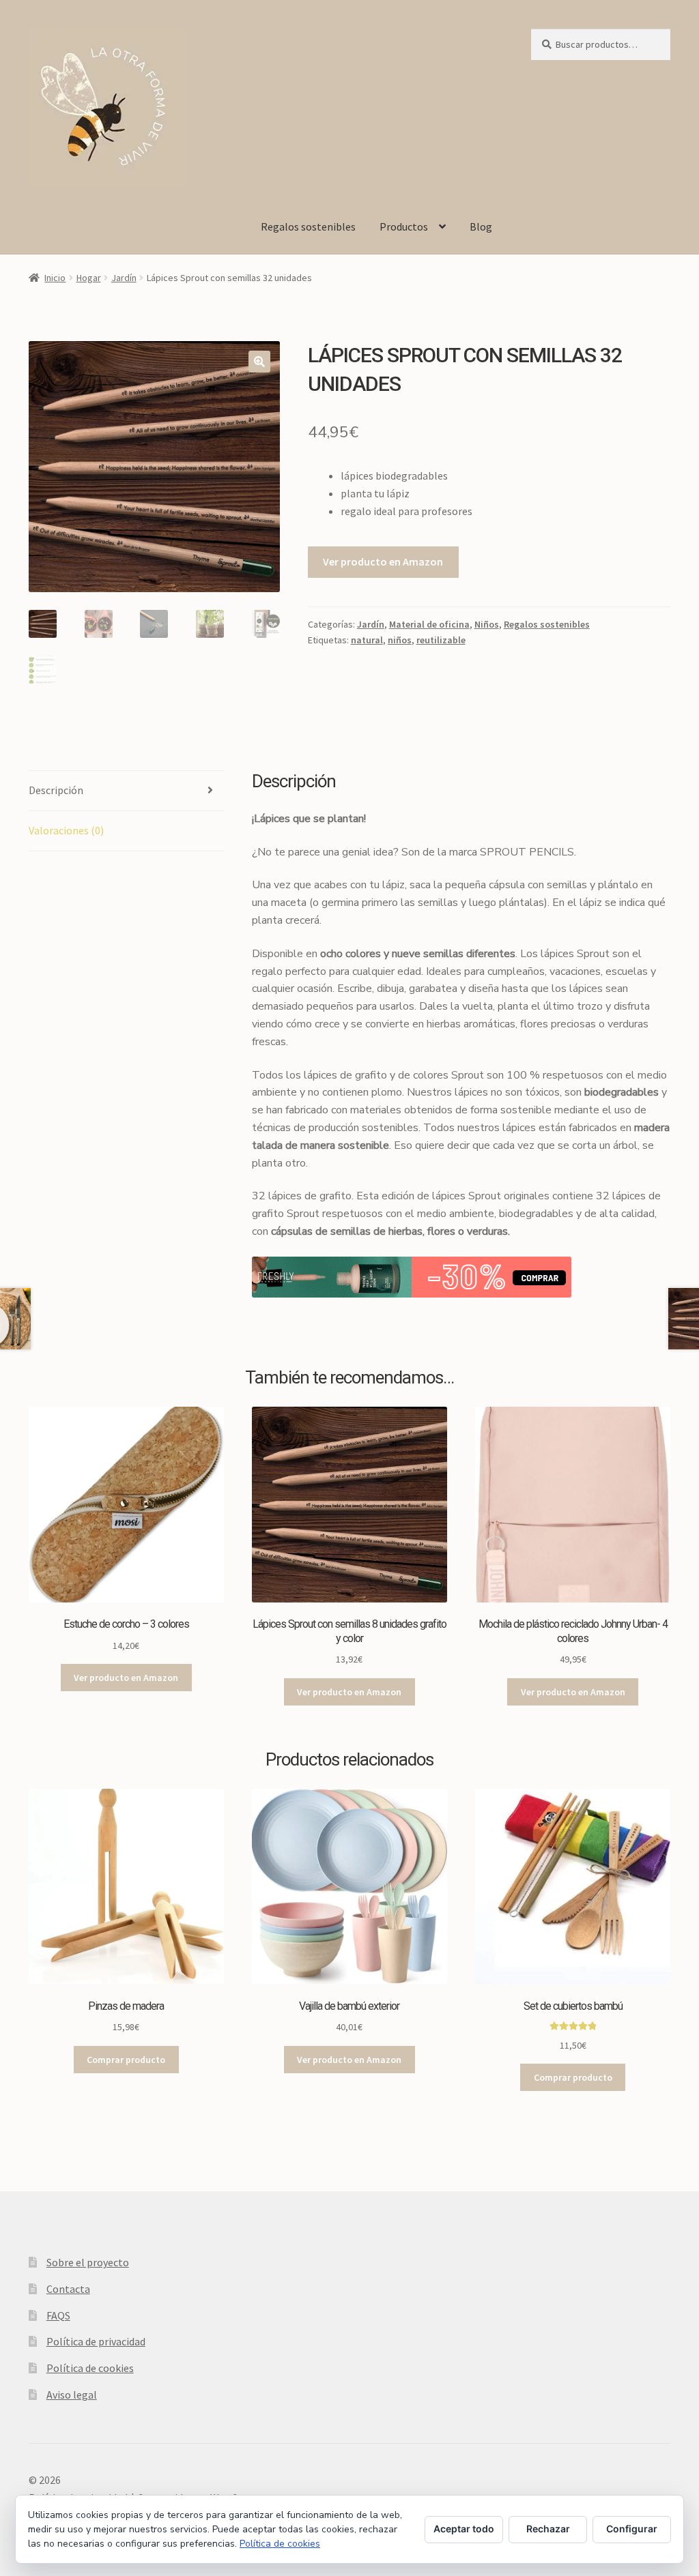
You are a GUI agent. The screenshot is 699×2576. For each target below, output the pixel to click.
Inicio (55, 278)
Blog (481, 226)
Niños (487, 624)
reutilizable (441, 640)
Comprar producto (126, 2060)
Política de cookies (90, 2368)
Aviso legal (72, 2395)
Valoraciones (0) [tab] (66, 830)
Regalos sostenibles (308, 226)
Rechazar (548, 2529)
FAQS (58, 2315)
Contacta (68, 2289)
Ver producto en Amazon (383, 561)
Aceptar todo (464, 2529)
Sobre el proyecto (88, 2262)
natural (367, 640)
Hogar (89, 278)
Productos (404, 226)
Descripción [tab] (56, 790)
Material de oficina (429, 624)
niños (400, 640)
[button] (259, 362)
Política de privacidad (96, 2341)
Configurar (632, 2529)
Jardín (124, 278)
